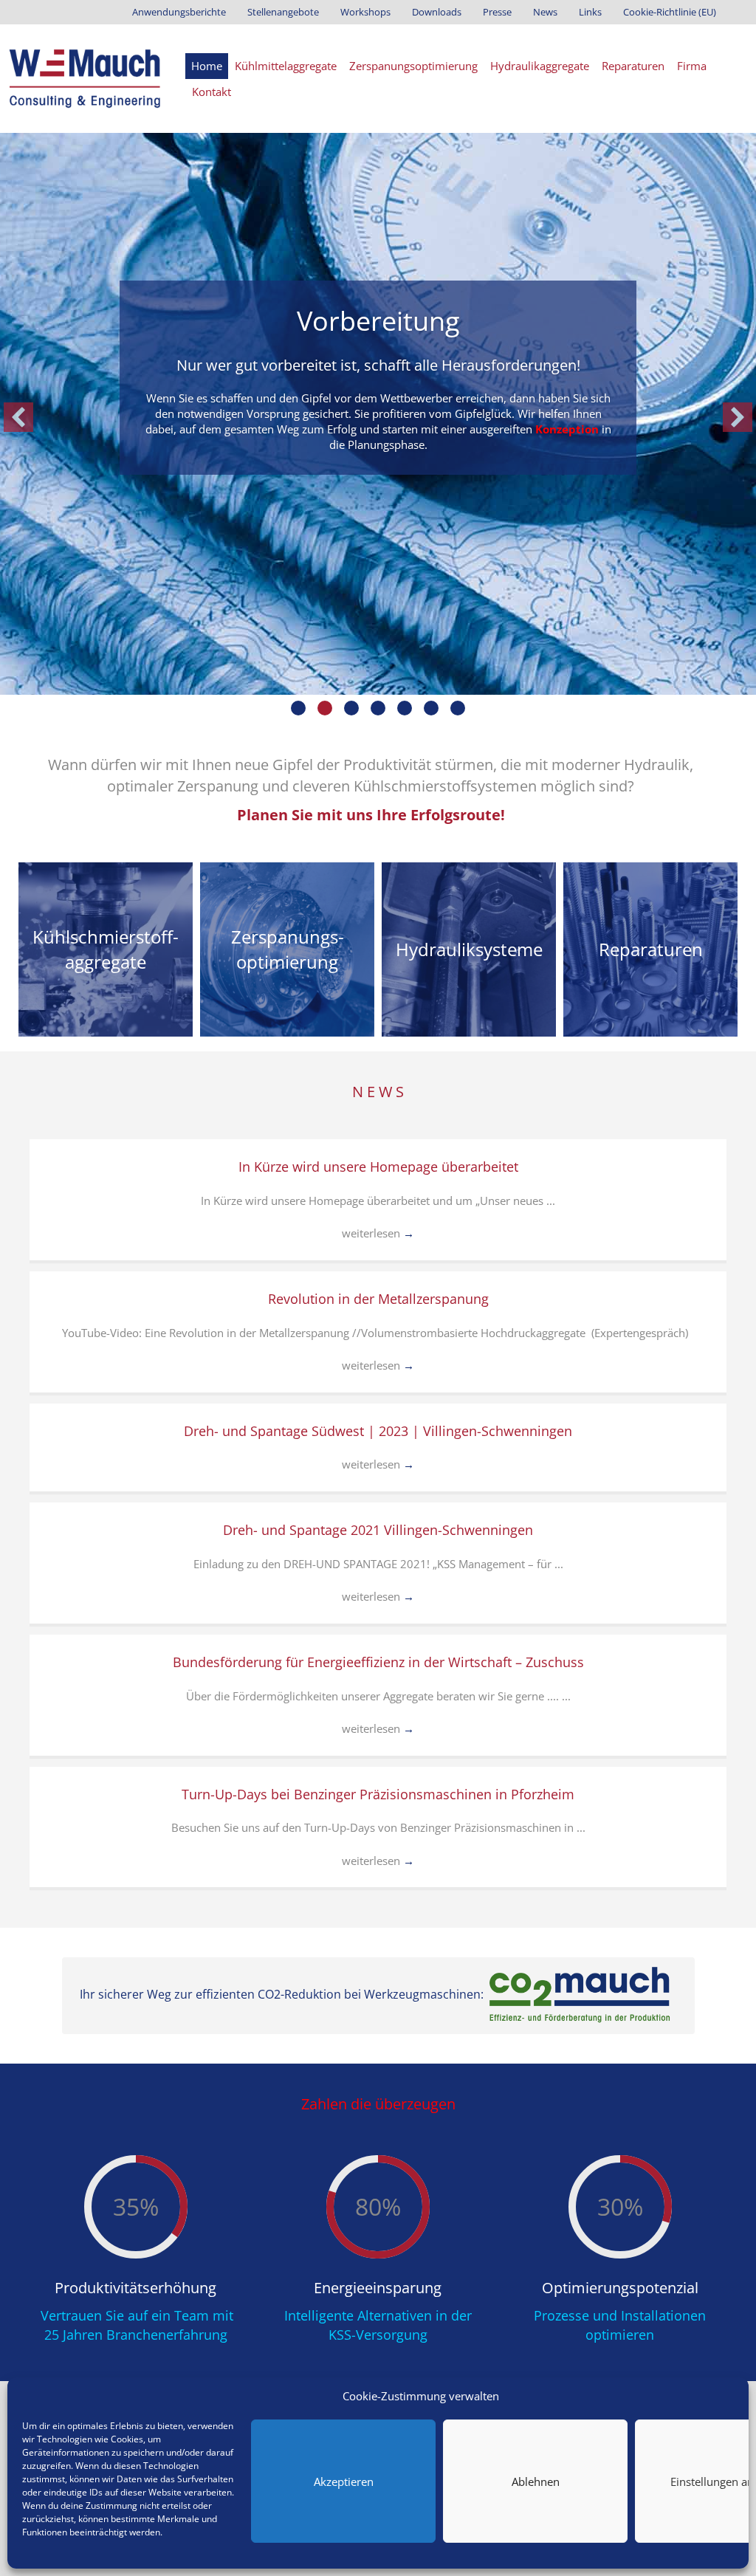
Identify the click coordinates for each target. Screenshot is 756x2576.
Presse (497, 12)
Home (207, 66)
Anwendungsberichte (179, 12)
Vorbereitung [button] (325, 708)
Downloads (437, 12)
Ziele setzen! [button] (298, 708)
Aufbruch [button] (351, 708)
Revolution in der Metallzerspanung (378, 1299)
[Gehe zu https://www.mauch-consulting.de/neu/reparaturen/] (650, 949)
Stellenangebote (283, 12)
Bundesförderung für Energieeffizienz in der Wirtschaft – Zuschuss (378, 1662)
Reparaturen (633, 66)
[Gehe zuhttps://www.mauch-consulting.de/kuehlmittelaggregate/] (106, 949)
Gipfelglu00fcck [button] (458, 708)
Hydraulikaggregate (540, 66)
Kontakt (212, 92)
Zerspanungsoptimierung (413, 66)
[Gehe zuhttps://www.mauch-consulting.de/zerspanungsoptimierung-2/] (287, 949)
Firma (692, 66)
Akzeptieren (344, 2481)
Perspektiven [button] (431, 708)
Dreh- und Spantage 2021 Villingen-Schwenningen (378, 1530)
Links (590, 12)
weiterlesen (378, 1233)
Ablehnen (536, 2481)
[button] (18, 417)
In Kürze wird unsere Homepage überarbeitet (378, 1167)
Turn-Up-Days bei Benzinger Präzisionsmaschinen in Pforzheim (378, 1794)
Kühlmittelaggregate (286, 66)
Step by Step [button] (405, 708)
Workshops (365, 12)
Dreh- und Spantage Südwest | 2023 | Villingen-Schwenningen (378, 1431)
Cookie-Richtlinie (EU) (670, 12)
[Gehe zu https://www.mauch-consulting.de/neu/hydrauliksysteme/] (469, 949)
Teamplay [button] (378, 708)
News (545, 12)
